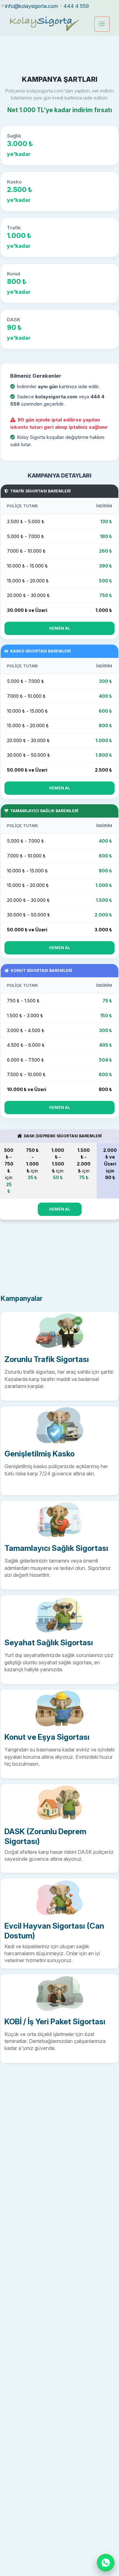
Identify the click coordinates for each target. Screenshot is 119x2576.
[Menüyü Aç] (102, 24)
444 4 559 (76, 6)
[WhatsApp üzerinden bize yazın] (106, 2563)
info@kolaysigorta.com (32, 6)
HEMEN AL (60, 628)
